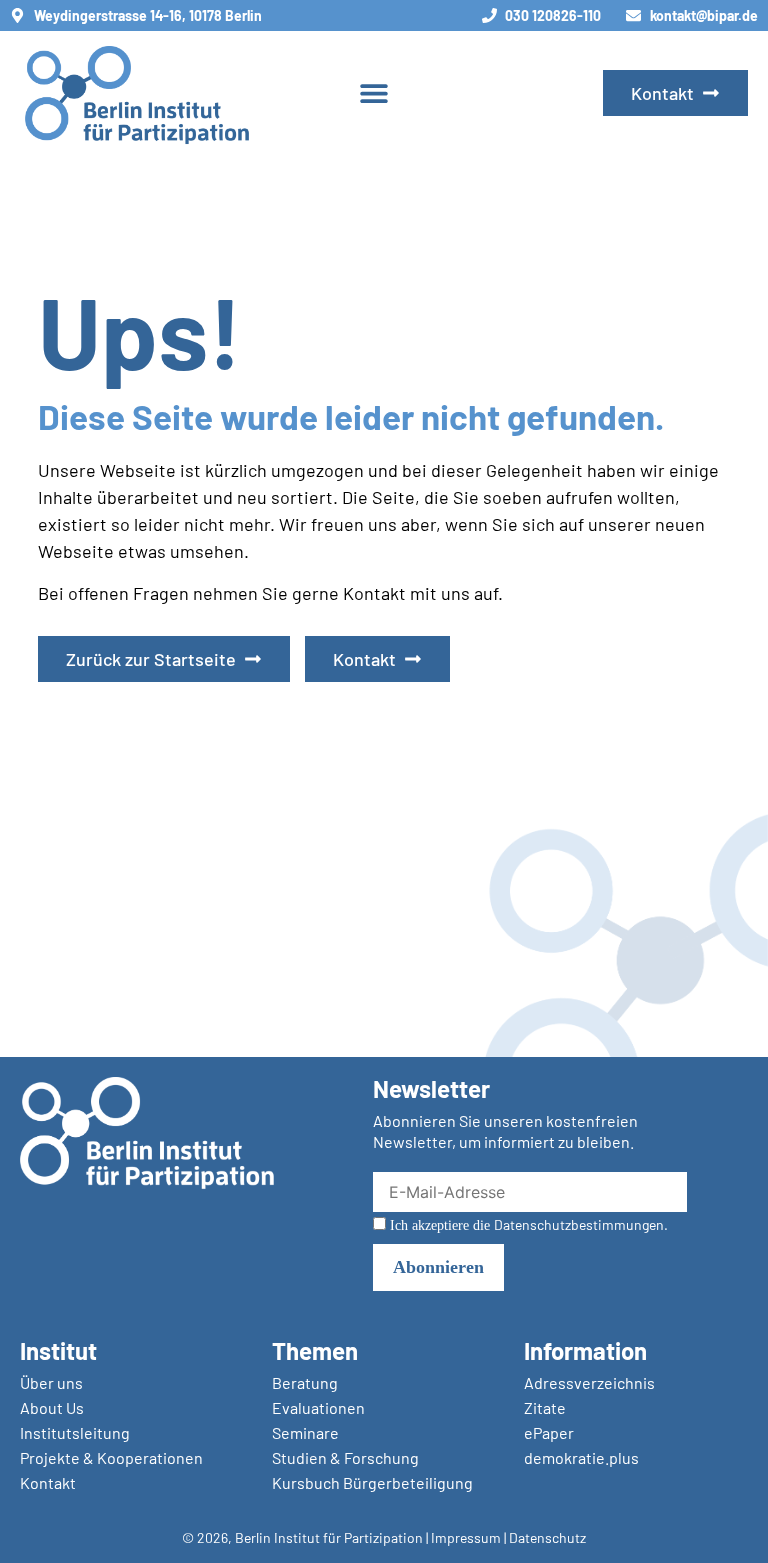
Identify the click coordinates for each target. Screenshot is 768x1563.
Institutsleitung (75, 1432)
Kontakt (48, 1482)
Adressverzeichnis (589, 1382)
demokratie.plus (581, 1457)
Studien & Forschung (345, 1457)
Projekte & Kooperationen (111, 1457)
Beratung (305, 1382)
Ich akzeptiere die (527, 1225)
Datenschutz (547, 1537)
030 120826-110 (553, 15)
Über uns (51, 1382)
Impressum (466, 1537)
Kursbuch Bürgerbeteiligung (372, 1482)
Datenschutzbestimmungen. (581, 1224)
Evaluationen (318, 1407)
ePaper (549, 1432)
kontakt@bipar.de (704, 15)
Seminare (305, 1432)
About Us (52, 1407)
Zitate (545, 1407)
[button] (373, 93)
